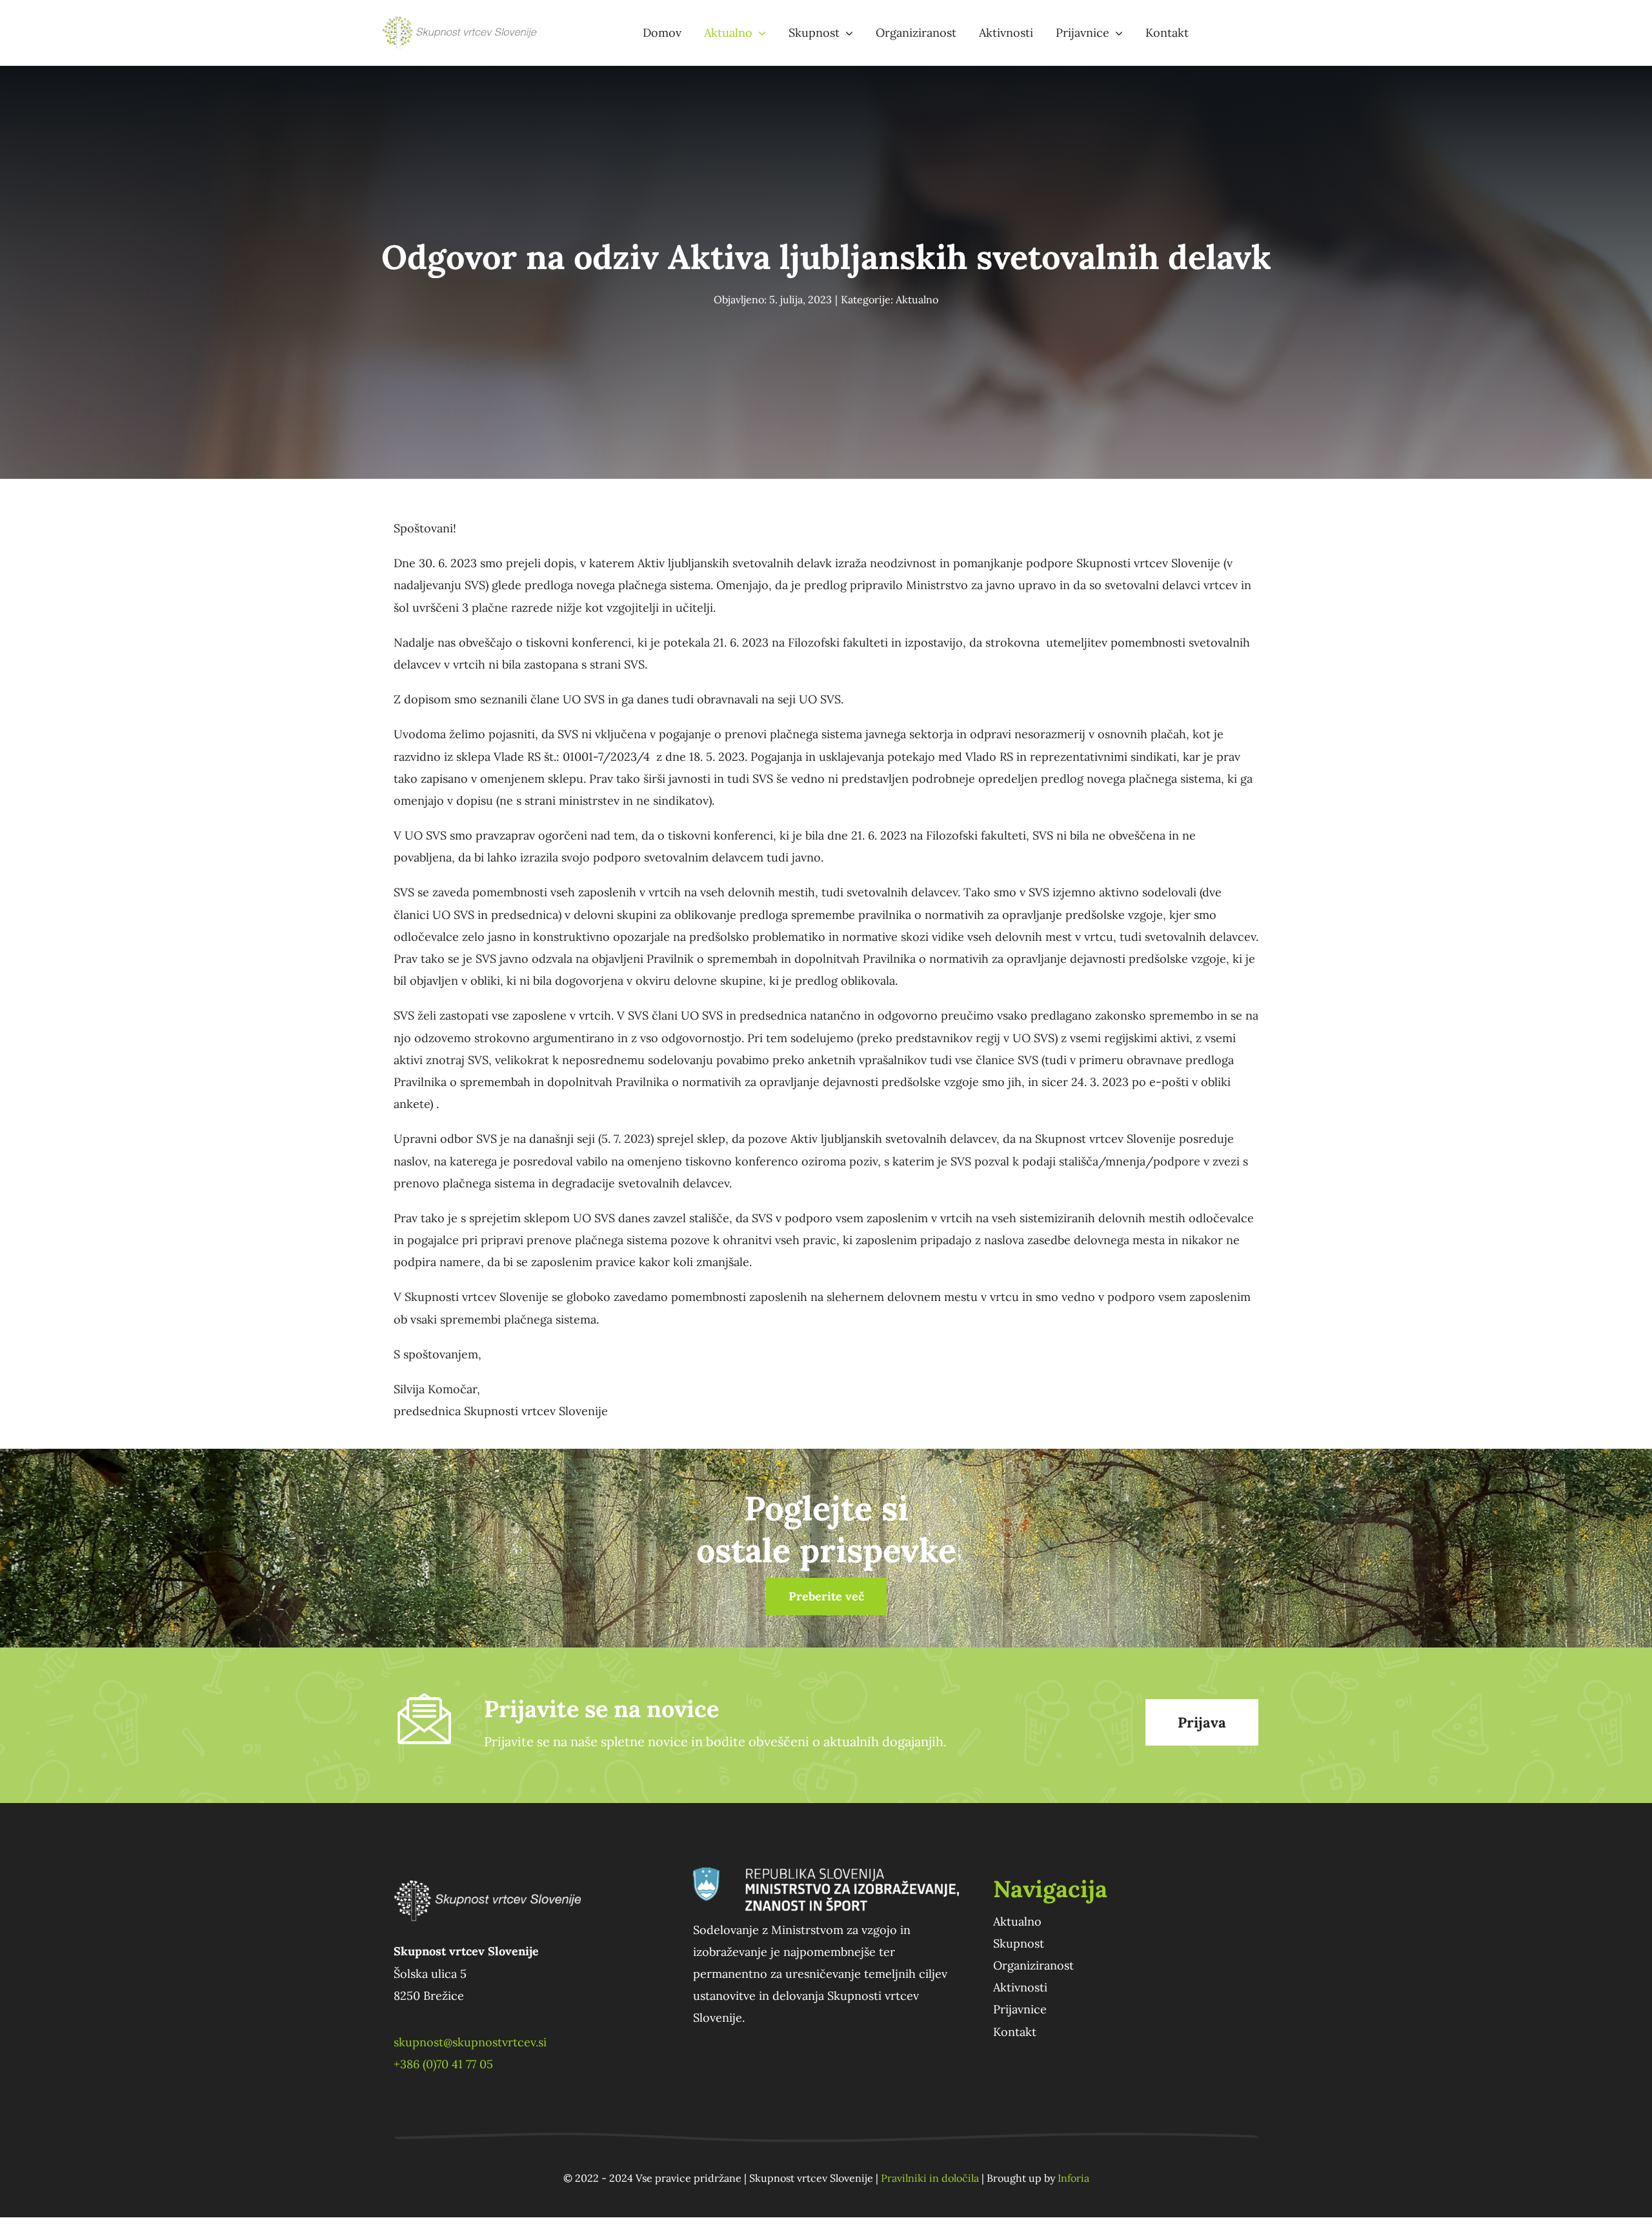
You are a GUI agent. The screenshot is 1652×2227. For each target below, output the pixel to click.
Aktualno (917, 299)
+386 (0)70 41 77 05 (443, 2064)
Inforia (1073, 2178)
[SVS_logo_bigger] (461, 22)
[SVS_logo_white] (487, 1873)
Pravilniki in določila (930, 2178)
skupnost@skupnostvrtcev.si (470, 2042)
